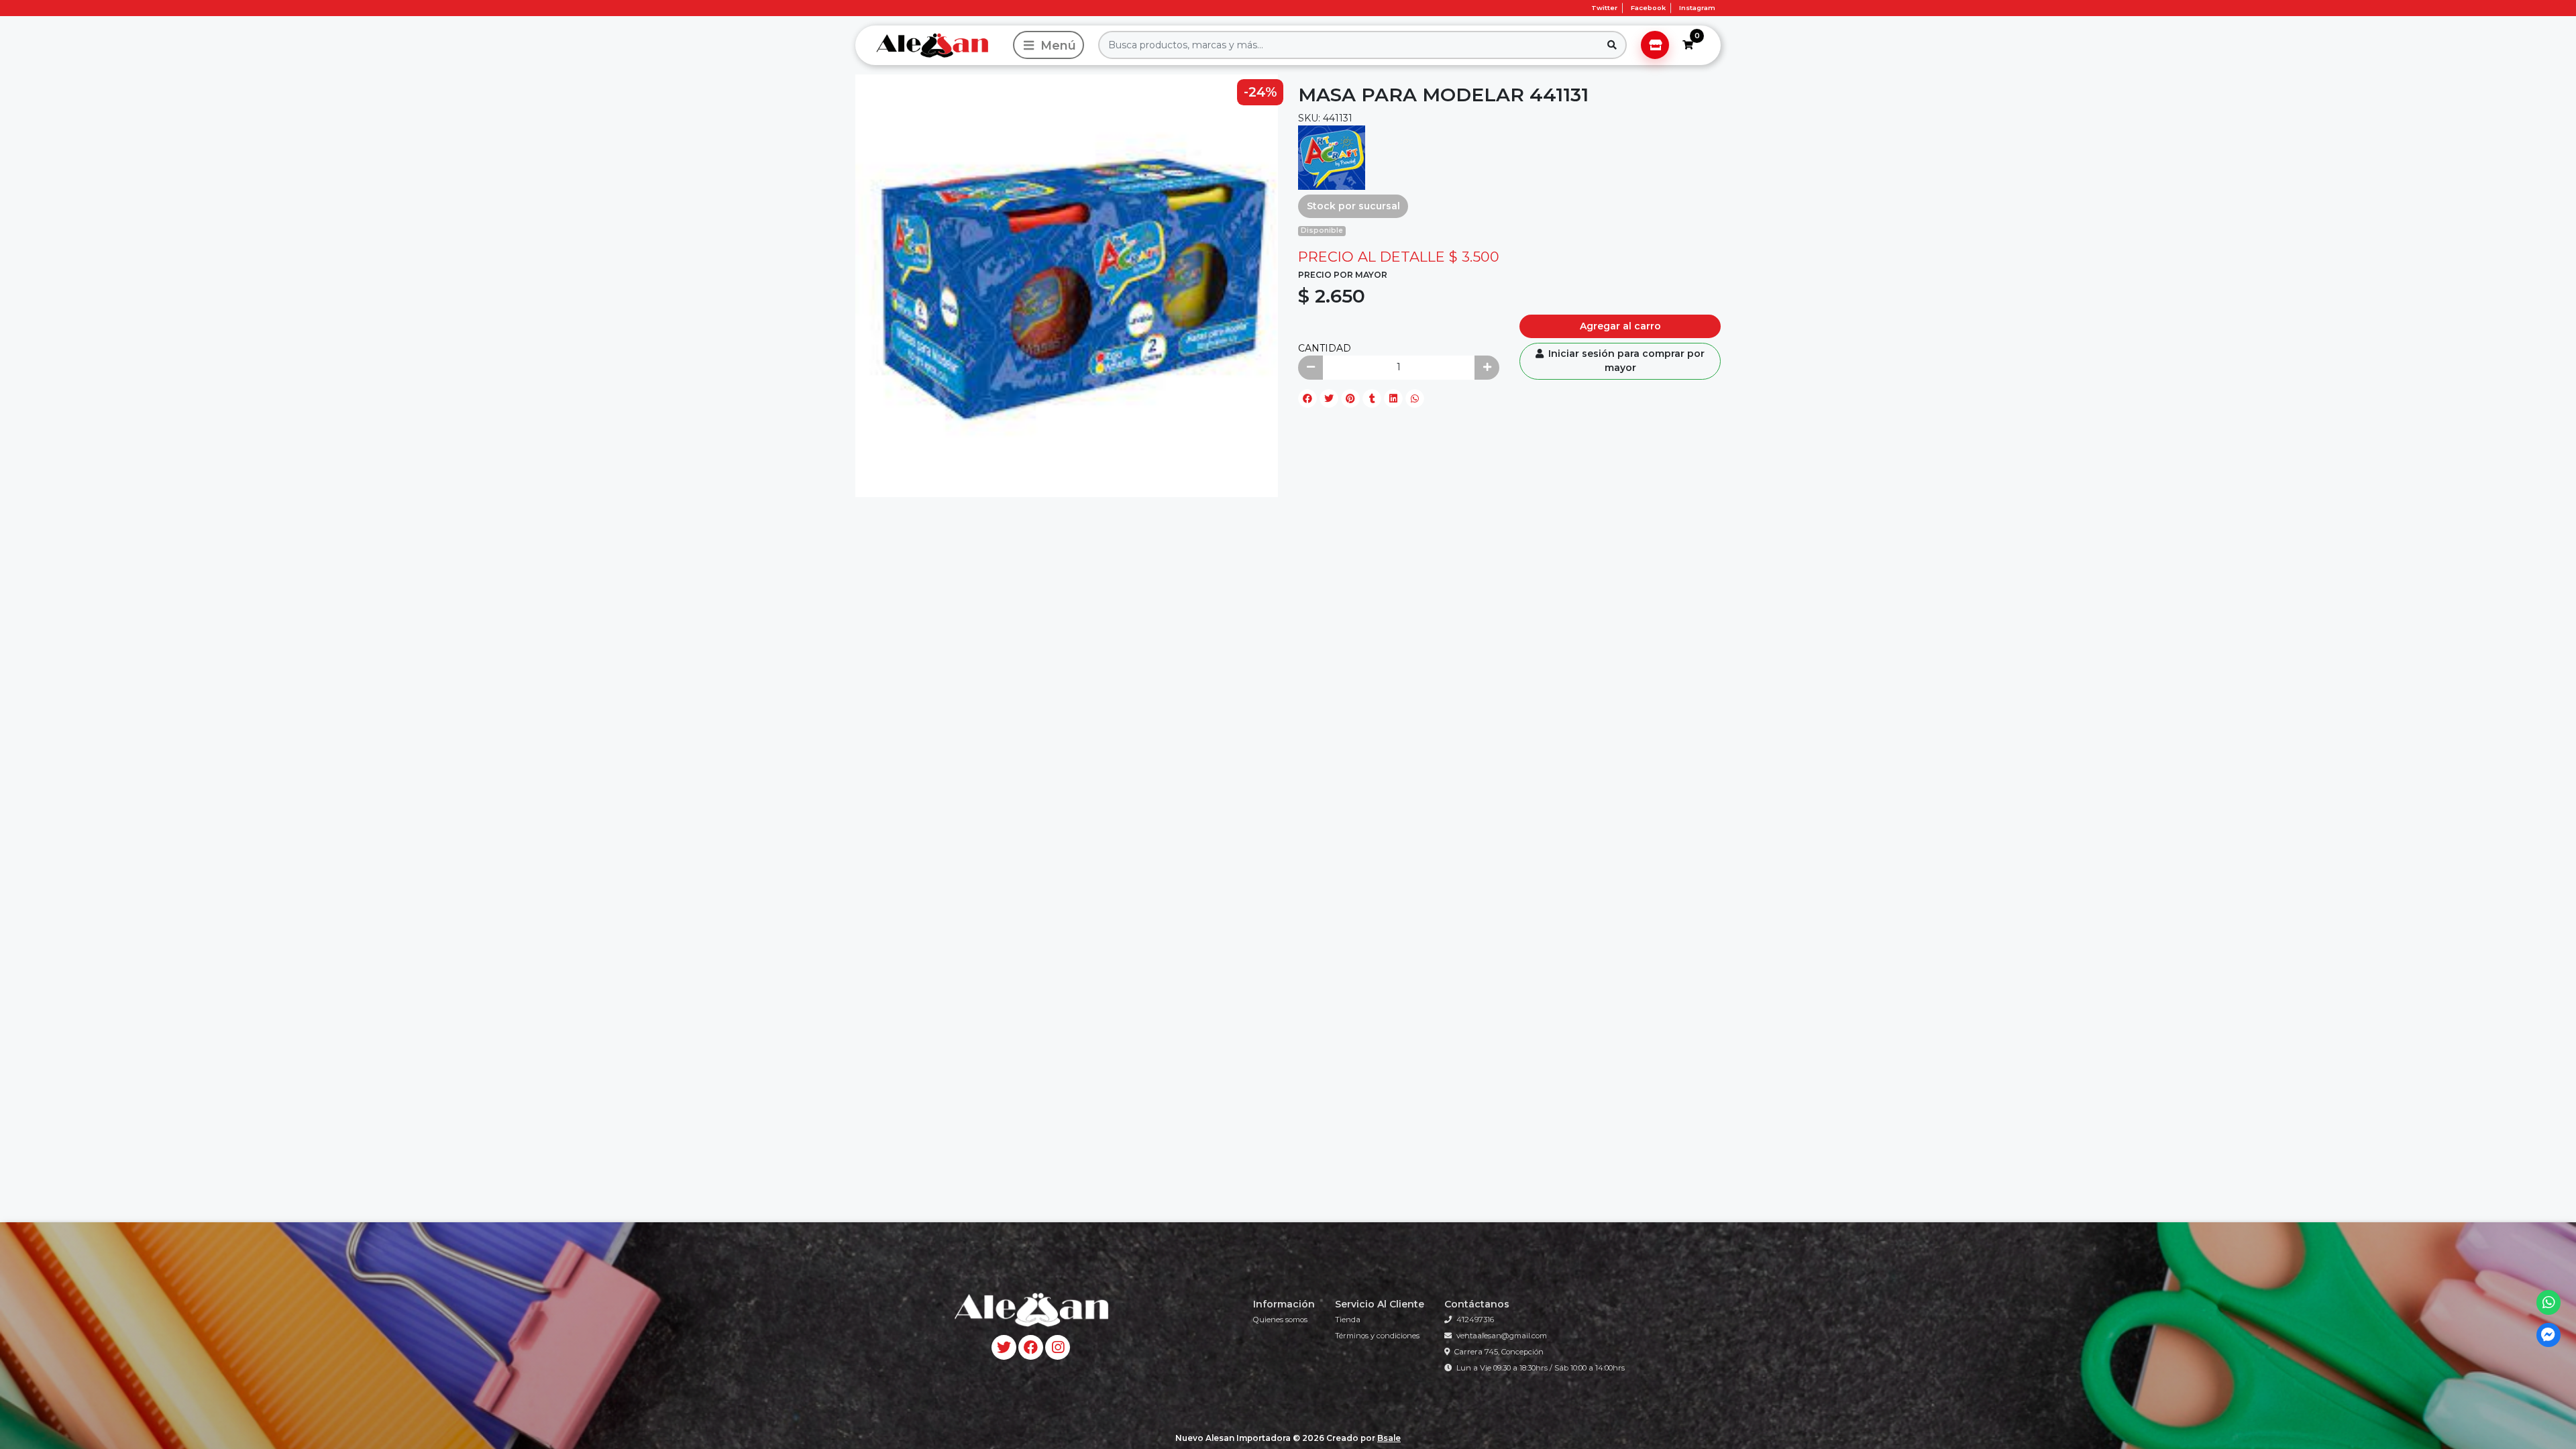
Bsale (1389, 1438)
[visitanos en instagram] (1058, 1347)
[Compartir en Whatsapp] (1415, 398)
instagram (1697, 8)
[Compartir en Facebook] (1307, 398)
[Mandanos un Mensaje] (2549, 1335)
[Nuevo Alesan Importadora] (932, 45)
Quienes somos (1280, 1320)
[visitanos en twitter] (1004, 1347)
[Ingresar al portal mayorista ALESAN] (1655, 45)
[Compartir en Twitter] (1329, 398)
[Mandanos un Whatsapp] (2549, 1302)
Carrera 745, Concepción (1499, 1352)
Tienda (1348, 1320)
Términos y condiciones (1377, 1336)
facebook (1648, 8)
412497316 (1475, 1320)
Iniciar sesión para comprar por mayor (1625, 361)
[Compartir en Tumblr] (1372, 398)
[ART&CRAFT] (1332, 156)
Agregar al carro (1620, 326)
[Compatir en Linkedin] (1393, 398)
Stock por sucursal (1353, 206)
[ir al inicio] (1030, 1309)
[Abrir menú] (1049, 45)
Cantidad (1325, 348)
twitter (1604, 8)
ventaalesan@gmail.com (1502, 1336)
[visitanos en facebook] (1031, 1347)
